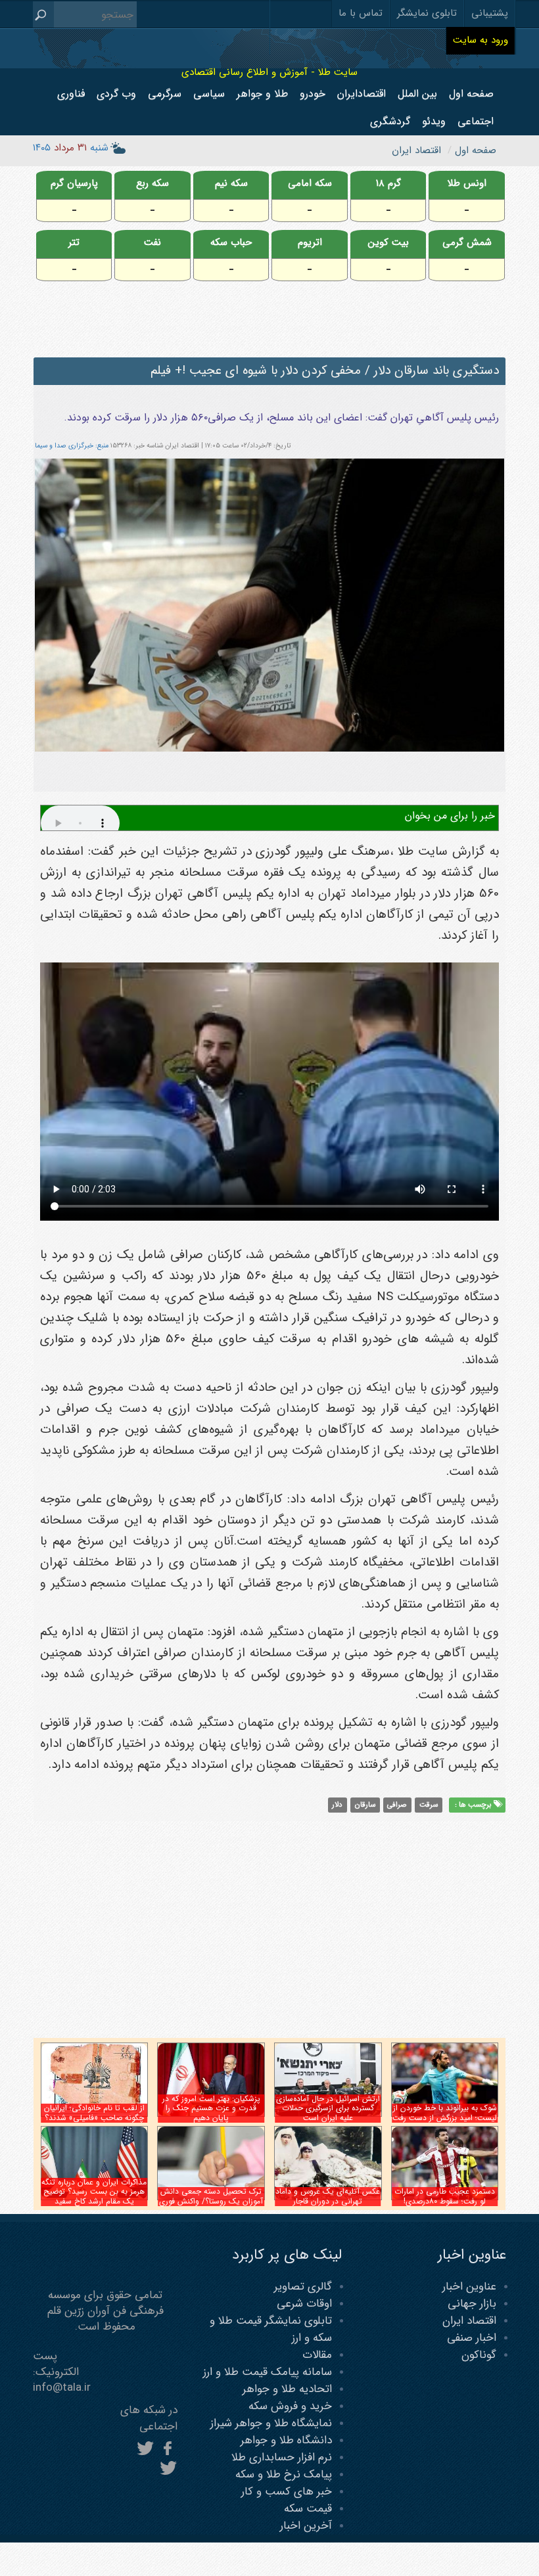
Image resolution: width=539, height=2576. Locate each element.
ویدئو (434, 121)
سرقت (429, 1805)
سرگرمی (165, 94)
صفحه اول (471, 94)
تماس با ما (361, 13)
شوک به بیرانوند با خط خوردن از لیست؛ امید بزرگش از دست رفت (445, 2113)
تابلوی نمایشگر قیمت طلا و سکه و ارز (271, 2329)
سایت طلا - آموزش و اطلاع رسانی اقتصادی (269, 72)
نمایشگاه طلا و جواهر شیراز (271, 2423)
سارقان (365, 1805)
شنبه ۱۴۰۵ (71, 148)
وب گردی (116, 94)
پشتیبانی (490, 13)
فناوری (71, 94)
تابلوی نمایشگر (427, 13)
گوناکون (479, 2355)
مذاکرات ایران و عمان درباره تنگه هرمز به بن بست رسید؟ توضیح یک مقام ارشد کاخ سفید (94, 2192)
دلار (337, 1805)
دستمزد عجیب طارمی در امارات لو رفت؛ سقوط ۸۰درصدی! (445, 2196)
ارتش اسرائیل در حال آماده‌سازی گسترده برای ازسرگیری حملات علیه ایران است (328, 2108)
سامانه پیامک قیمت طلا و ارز (268, 2372)
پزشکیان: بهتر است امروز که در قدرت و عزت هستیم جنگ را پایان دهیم (211, 2108)
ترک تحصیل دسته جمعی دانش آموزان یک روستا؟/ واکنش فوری (211, 2196)
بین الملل (417, 94)
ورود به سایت (480, 40)
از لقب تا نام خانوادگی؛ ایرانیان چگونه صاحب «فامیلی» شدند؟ (94, 2113)
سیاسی (209, 94)
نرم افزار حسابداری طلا (282, 2457)
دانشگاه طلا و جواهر (286, 2440)
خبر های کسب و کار (287, 2492)
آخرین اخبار (306, 2526)
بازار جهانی (472, 2304)
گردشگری (390, 121)
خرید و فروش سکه (290, 2406)
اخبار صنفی (472, 2338)
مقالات (317, 2355)
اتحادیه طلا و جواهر (287, 2389)
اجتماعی (476, 121)
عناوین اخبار (469, 2287)
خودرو (313, 94)
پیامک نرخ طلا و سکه (284, 2474)
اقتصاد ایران (469, 2321)
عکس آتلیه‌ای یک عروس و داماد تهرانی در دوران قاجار (328, 2196)
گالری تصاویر (303, 2287)
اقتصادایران (362, 94)
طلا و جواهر (262, 94)
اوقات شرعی (304, 2304)
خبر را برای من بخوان (450, 816)
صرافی (397, 1805)
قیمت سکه (308, 2509)
